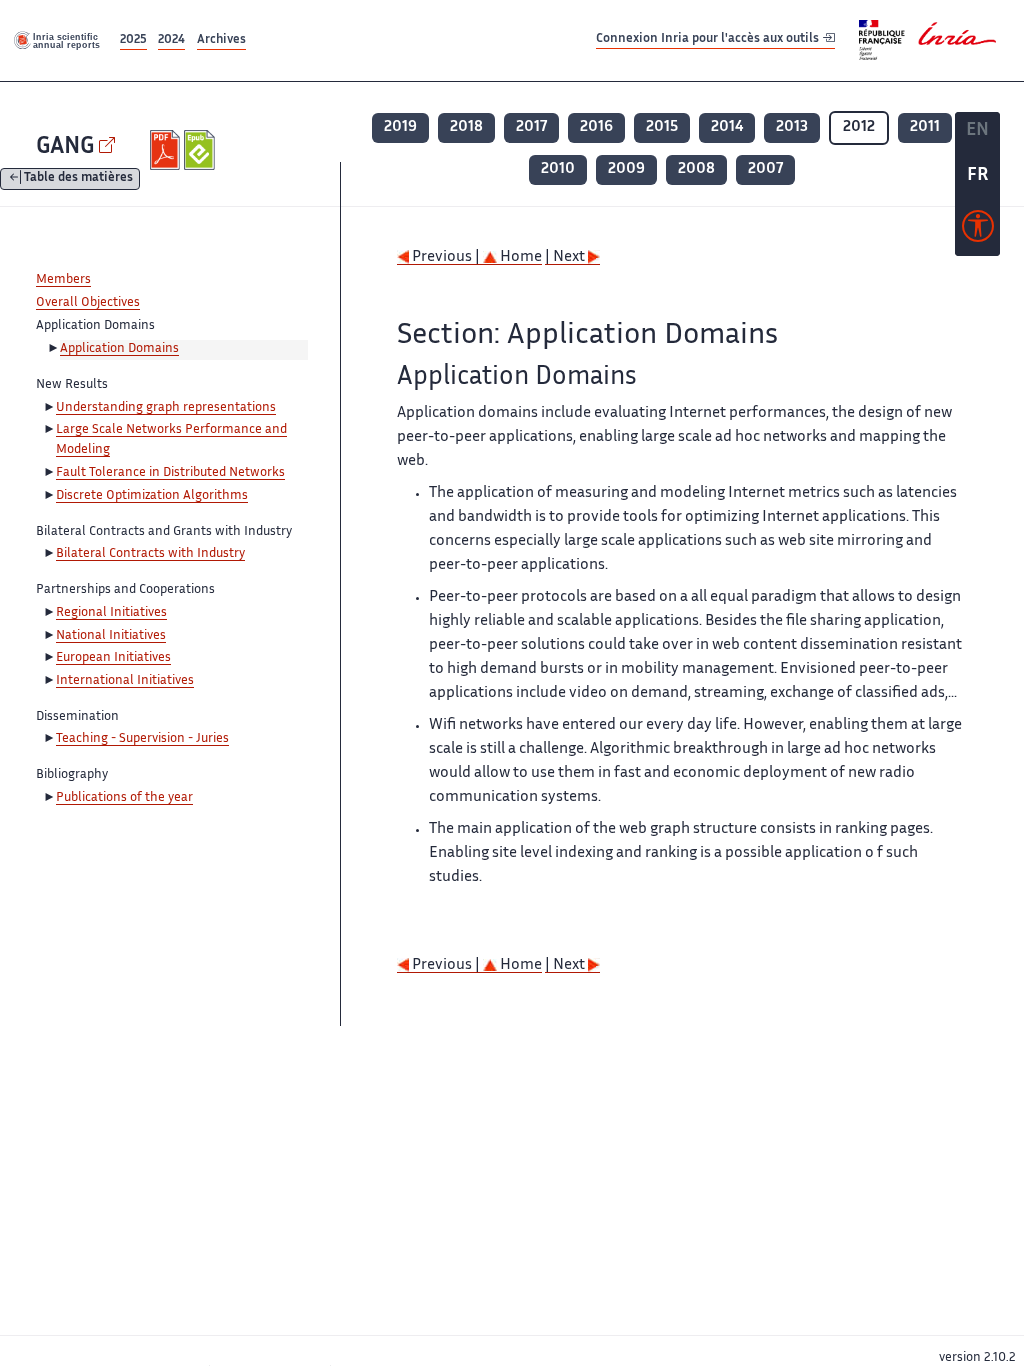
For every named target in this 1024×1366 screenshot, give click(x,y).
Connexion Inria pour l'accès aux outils (709, 39)
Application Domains (119, 349)
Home (519, 257)
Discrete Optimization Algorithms (152, 496)
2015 (662, 127)
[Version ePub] (201, 150)
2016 (596, 127)
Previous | (446, 257)
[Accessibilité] (978, 231)
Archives (221, 40)
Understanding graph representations (166, 408)
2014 (727, 127)
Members (63, 280)
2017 (531, 127)
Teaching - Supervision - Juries (142, 739)
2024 (171, 40)
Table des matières (78, 179)
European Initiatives (113, 658)
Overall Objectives (88, 303)
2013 (792, 127)
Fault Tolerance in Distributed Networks (170, 473)
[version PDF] (167, 150)
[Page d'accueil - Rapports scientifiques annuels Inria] (58, 40)
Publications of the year (124, 798)
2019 (400, 127)
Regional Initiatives (111, 613)
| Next (566, 257)
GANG (65, 147)
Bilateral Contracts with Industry (150, 554)
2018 (466, 127)
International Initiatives (125, 681)
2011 (925, 127)
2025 (133, 40)
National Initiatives (111, 636)
